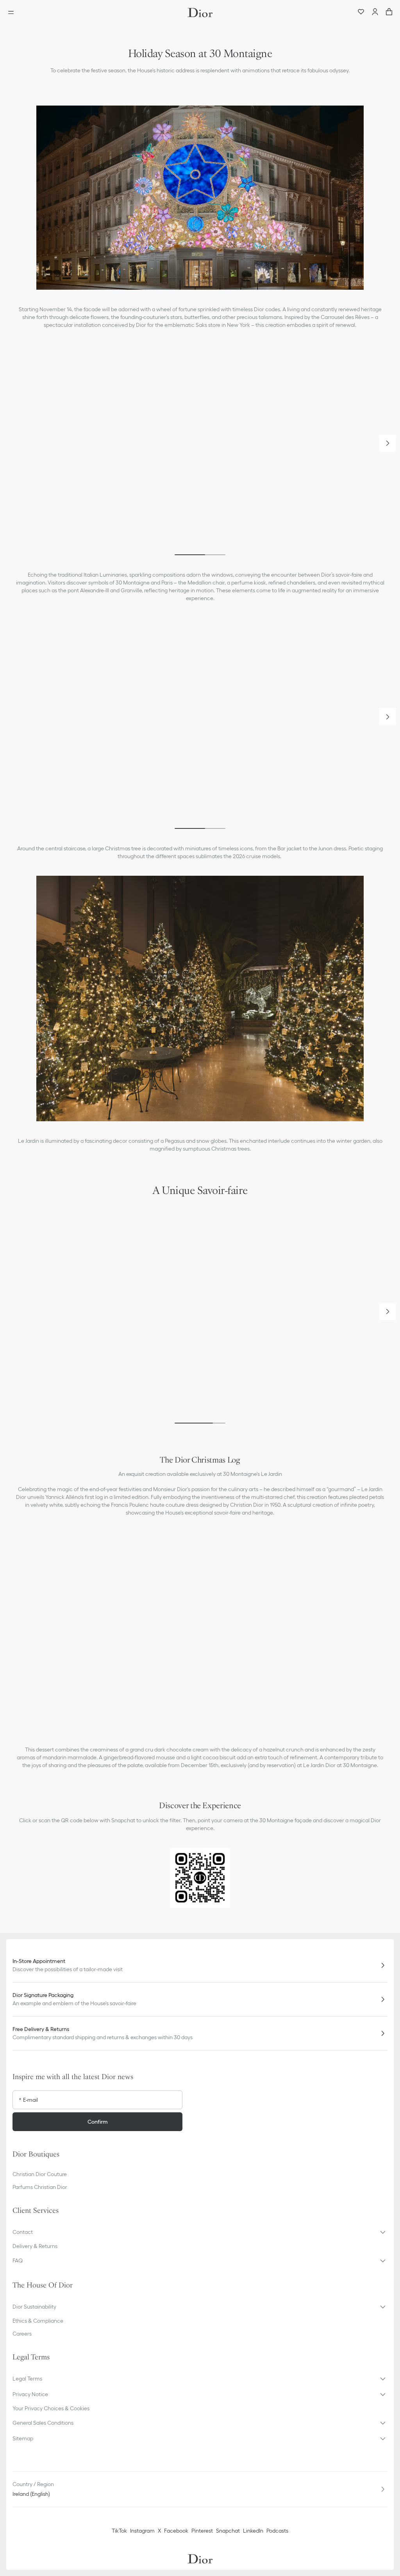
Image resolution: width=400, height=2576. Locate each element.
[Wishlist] (361, 13)
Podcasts (277, 2531)
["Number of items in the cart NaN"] (389, 13)
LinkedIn (253, 2531)
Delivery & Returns (35, 2246)
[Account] (375, 13)
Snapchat (228, 2531)
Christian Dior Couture (40, 2174)
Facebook (176, 2531)
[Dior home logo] (200, 13)
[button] (387, 443)
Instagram (142, 2531)
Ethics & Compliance (38, 2321)
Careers (22, 2334)
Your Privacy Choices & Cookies (51, 2408)
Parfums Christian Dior (40, 2187)
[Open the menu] (13, 13)
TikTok (119, 2531)
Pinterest (202, 2531)
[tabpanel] (200, 450)
